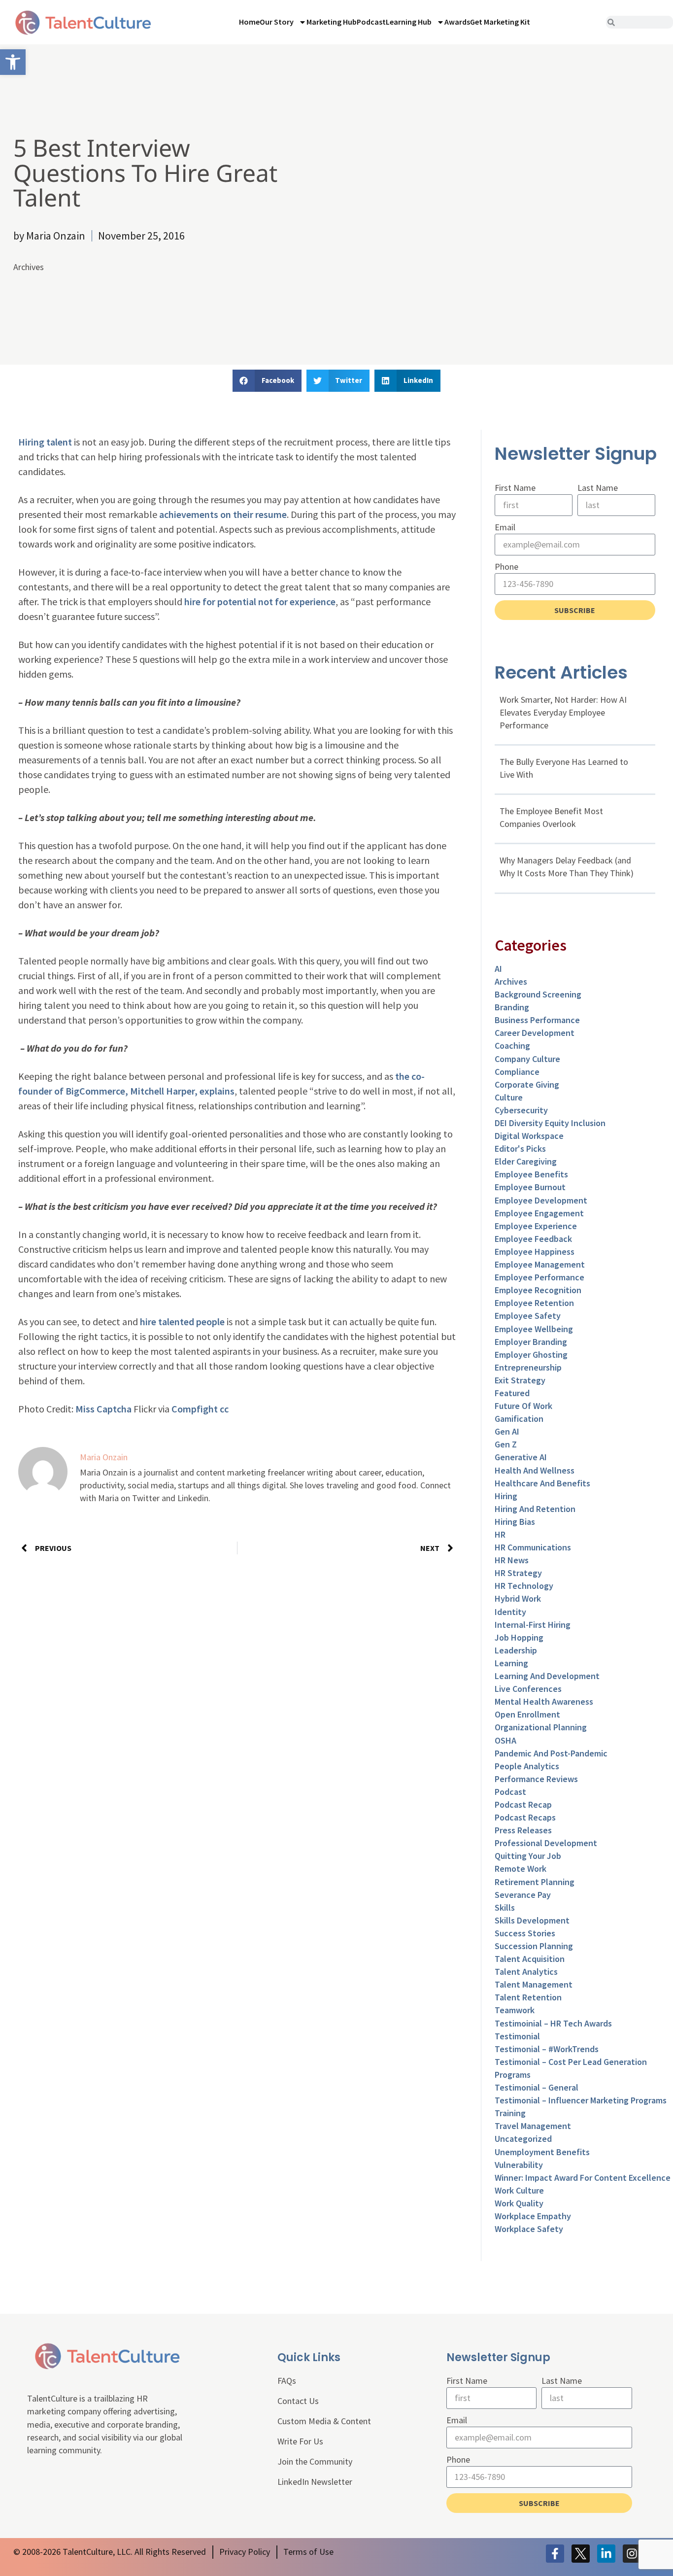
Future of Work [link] (523, 1406)
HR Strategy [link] (518, 1573)
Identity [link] (510, 1612)
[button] (267, 381)
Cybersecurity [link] (521, 1110)
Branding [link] (512, 1007)
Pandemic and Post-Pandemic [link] (551, 1753)
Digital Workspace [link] (529, 1136)
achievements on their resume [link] (223, 514)
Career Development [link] (535, 1033)
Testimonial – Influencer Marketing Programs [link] (581, 2100)
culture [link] (509, 1097)
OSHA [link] (505, 1740)
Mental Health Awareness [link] (544, 1701)
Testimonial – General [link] (537, 2087)
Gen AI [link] (507, 1431)
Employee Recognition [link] (538, 1290)
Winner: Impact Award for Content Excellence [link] (583, 2178)
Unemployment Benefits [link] (542, 2152)
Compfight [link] (195, 1409)
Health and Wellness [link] (535, 1470)
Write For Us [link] (300, 2441)
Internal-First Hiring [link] (533, 1625)
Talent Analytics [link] (526, 1972)
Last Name (598, 488)
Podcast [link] (371, 22)
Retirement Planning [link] (535, 1882)
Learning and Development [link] (547, 1676)
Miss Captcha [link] (103, 1409)
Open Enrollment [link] (527, 1714)
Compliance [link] (517, 1072)
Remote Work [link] (521, 1869)
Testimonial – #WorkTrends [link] (547, 2049)
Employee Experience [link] (536, 1226)
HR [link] (500, 1534)
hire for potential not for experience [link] (260, 601)
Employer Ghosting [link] (531, 1355)
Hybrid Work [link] (518, 1598)
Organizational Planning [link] (541, 1727)
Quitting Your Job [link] (528, 1856)
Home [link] (249, 22)
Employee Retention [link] (534, 1303)
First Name (515, 488)
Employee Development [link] (541, 1200)
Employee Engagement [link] (539, 1213)
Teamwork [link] (515, 2010)
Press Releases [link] (523, 1830)
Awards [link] (457, 22)
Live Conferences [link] (528, 1689)
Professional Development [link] (546, 1843)
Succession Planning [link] (534, 1946)
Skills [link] (505, 1907)
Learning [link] (511, 1663)
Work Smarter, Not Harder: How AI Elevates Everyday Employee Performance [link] (563, 712)
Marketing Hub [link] (332, 22)
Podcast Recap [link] (523, 1804)
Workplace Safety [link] (529, 2229)
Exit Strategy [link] (520, 1380)
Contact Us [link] (298, 2401)
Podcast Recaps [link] (525, 1817)
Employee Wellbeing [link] (534, 1329)
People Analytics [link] (527, 1766)
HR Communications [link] (533, 1547)
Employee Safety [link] (528, 1316)
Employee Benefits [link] (531, 1174)
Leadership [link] (516, 1650)
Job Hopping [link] (519, 1637)
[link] (13, 62)
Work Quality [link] (519, 2203)
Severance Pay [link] (523, 1895)
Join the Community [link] (315, 2461)
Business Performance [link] (537, 1020)
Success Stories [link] (525, 1933)
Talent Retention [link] (528, 1997)
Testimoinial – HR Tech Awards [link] (553, 2023)
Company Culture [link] (527, 1059)
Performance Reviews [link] (536, 1779)
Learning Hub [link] (409, 22)
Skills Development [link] (532, 1920)
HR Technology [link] (524, 1586)
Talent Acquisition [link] (530, 1959)
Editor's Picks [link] (520, 1149)
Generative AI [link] (521, 1457)
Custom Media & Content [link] (324, 2421)
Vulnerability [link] (519, 2165)
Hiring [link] (506, 1496)
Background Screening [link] (538, 994)
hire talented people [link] (182, 1322)
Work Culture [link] (519, 2190)
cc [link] (224, 1409)
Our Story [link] (277, 22)
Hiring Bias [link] (515, 1522)
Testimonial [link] (517, 2036)
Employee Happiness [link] (535, 1252)
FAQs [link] (287, 2381)
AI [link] (498, 969)
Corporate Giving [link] (527, 1084)
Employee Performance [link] (539, 1277)
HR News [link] (512, 1560)
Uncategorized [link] (523, 2139)
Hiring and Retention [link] (535, 1509)
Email (505, 527)
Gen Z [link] (506, 1444)
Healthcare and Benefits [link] (542, 1483)
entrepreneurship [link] (528, 1367)
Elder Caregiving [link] (526, 1161)
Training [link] (510, 2113)
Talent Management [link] (534, 1984)
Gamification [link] (519, 1419)
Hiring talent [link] (45, 442)
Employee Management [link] (540, 1264)
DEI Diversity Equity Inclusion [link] (550, 1123)
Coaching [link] (512, 1046)
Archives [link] (29, 267)
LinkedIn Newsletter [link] (315, 2482)
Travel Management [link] (533, 2126)
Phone (506, 567)
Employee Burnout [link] (530, 1187)
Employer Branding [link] (531, 1342)
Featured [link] (512, 1393)
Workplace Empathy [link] (533, 2216)
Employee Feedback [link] (533, 1239)
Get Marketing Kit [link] (500, 22)
